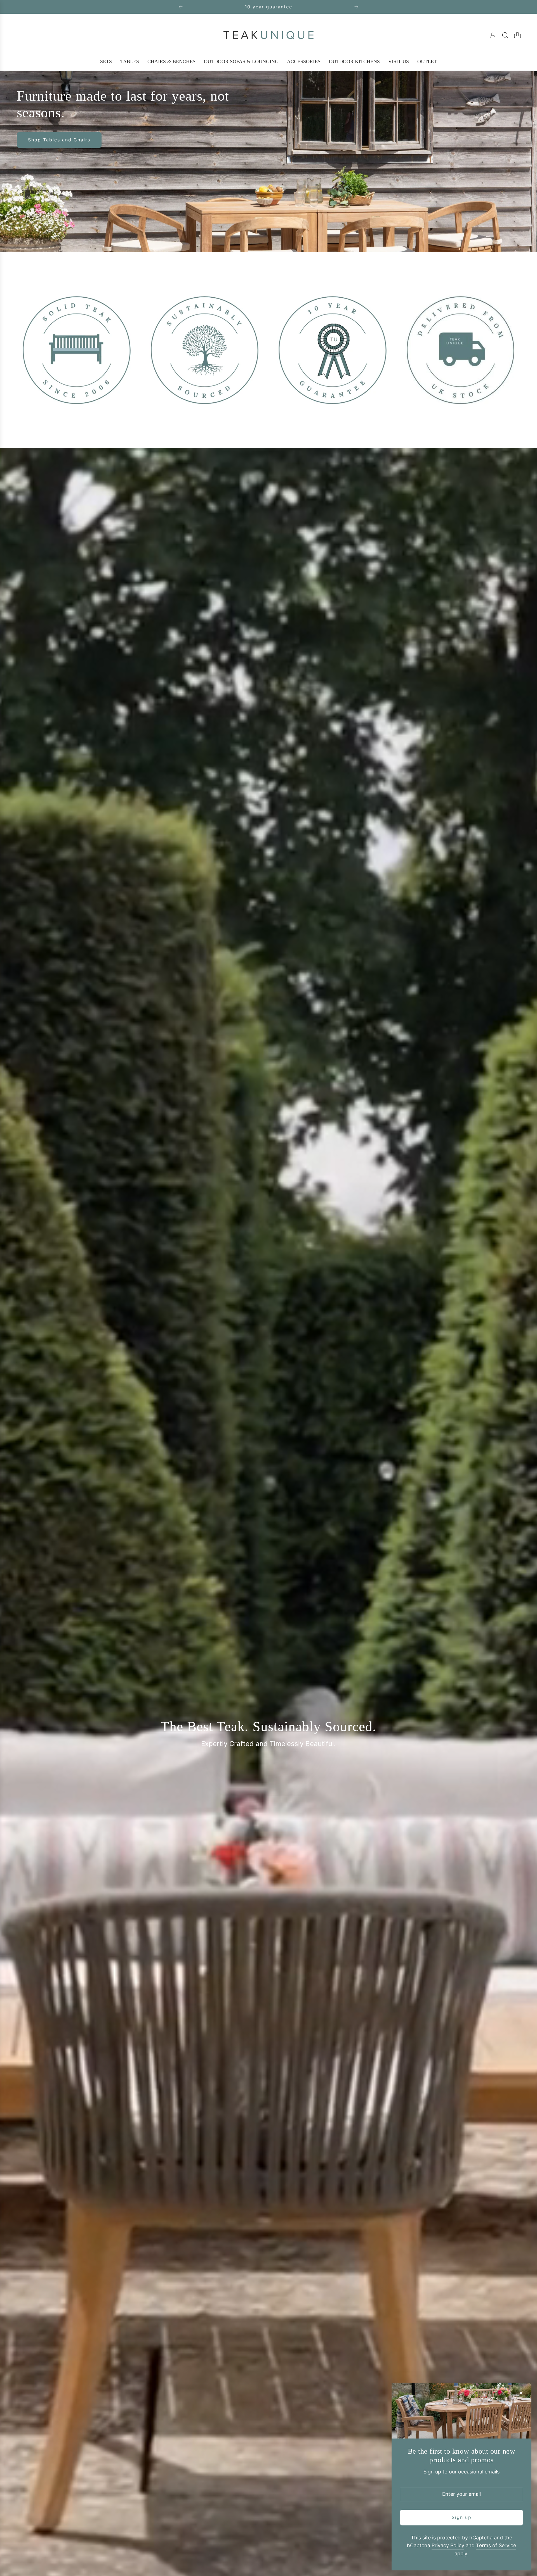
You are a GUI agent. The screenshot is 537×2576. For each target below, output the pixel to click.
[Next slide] (356, 7)
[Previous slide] (181, 7)
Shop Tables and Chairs (59, 140)
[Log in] (493, 35)
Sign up (462, 2517)
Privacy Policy (448, 2545)
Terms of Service (496, 2545)
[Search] (505, 35)
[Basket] (517, 35)
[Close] (521, 2393)
